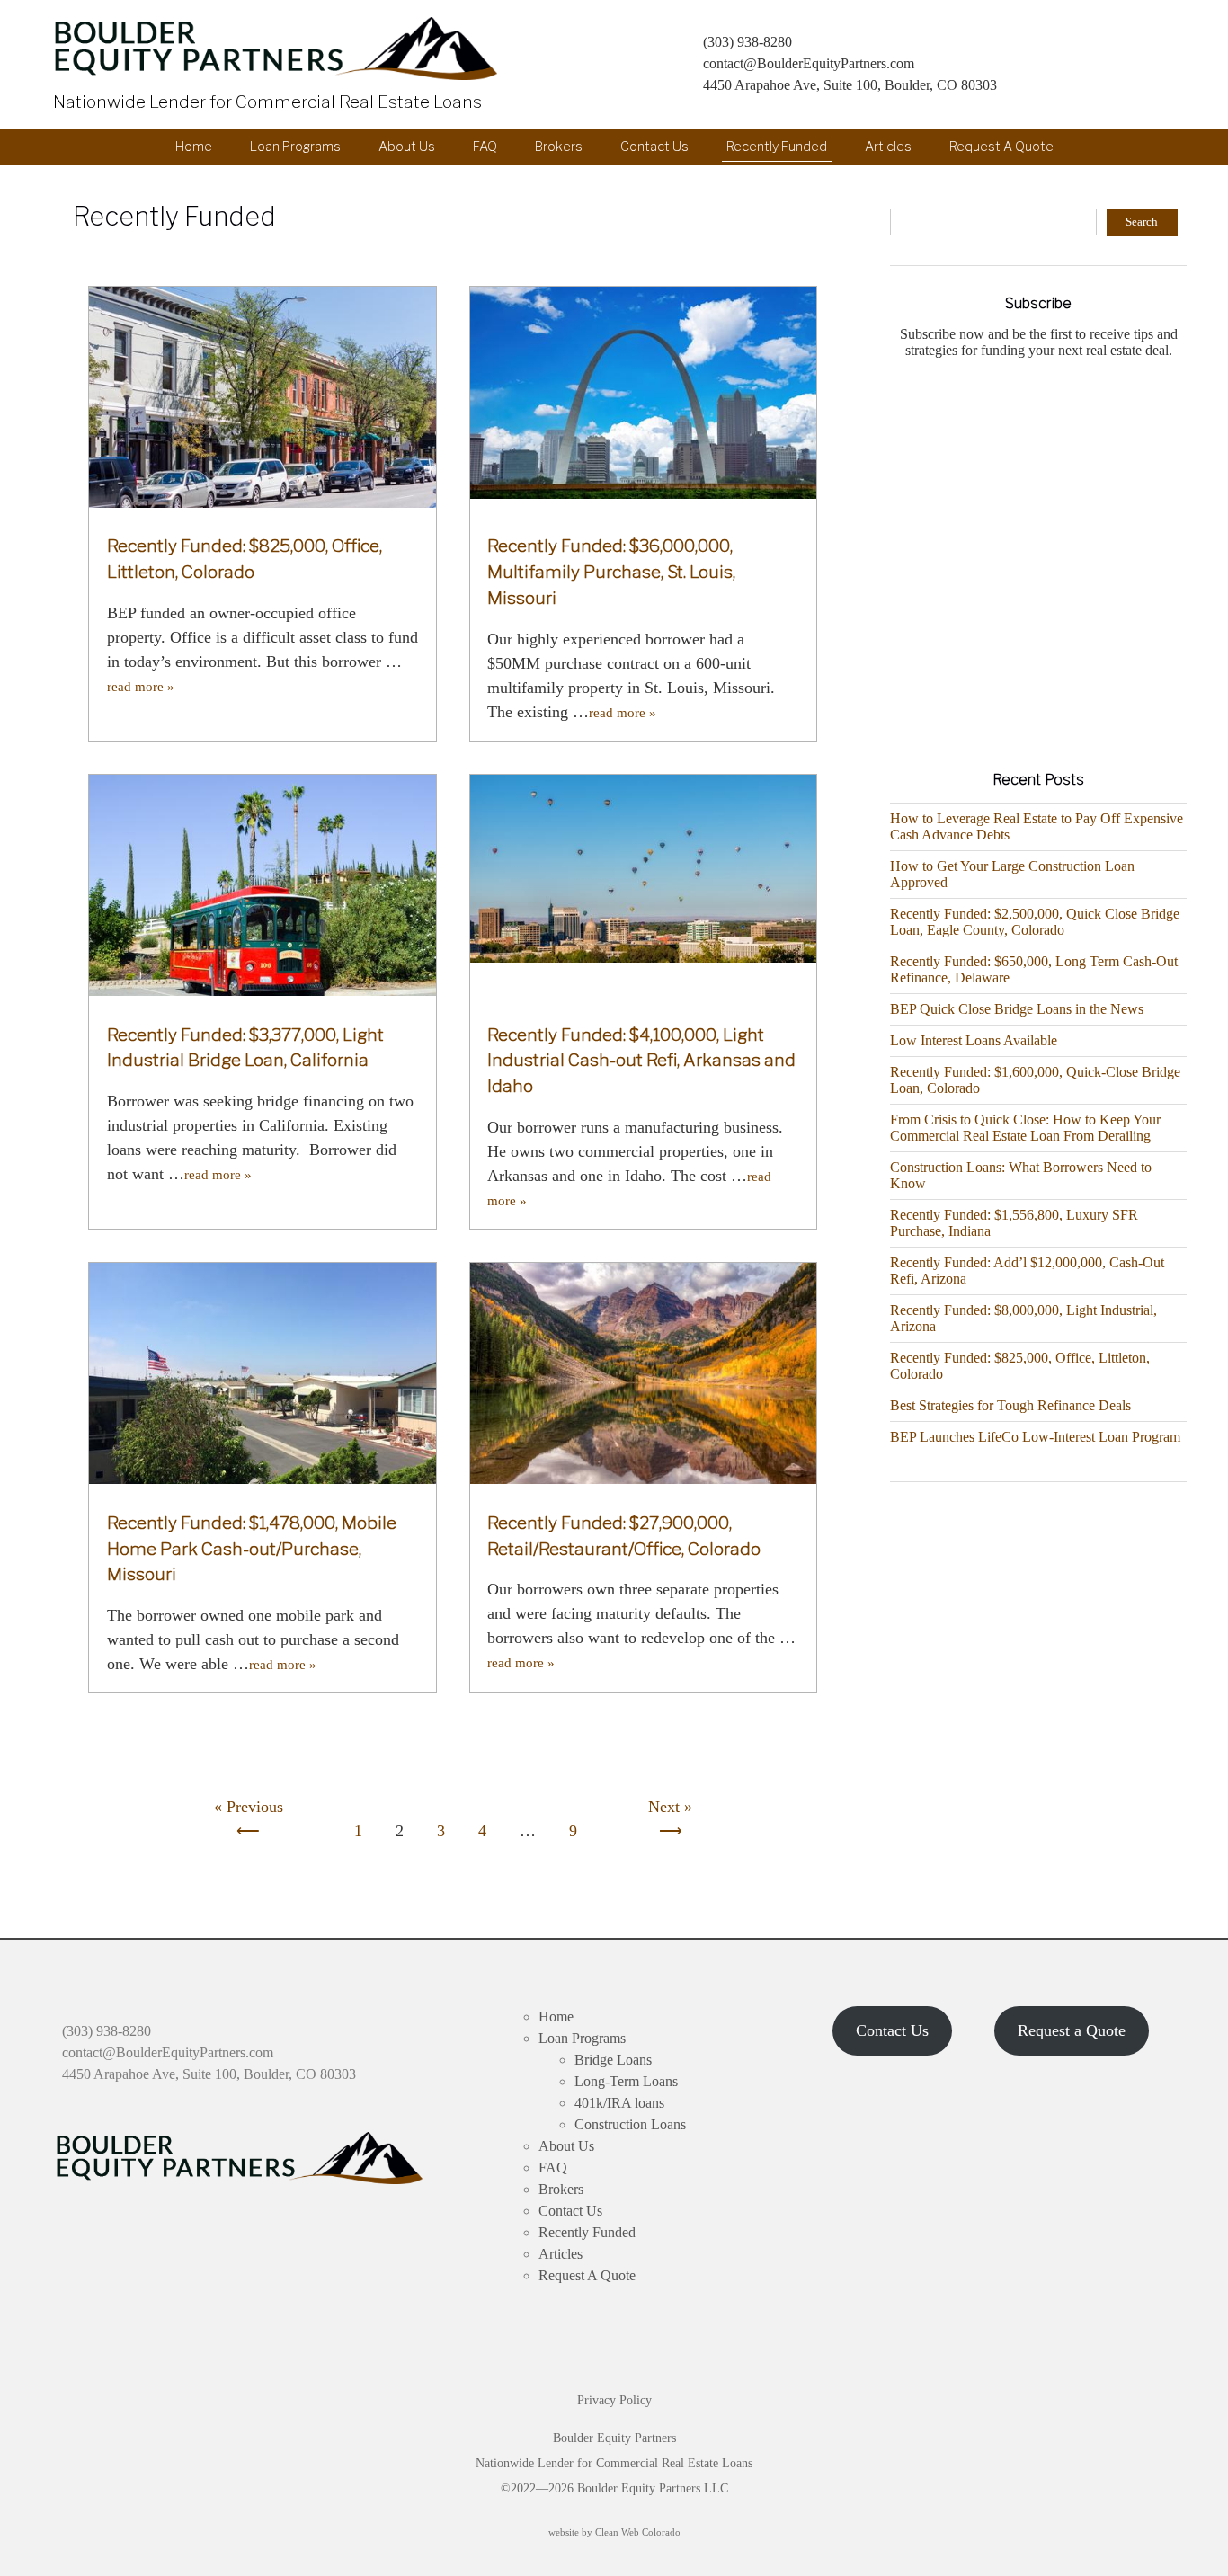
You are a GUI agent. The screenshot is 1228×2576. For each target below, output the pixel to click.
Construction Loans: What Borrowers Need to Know (1021, 1175)
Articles (888, 147)
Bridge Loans (613, 2060)
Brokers (559, 147)
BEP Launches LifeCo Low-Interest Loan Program (1035, 1437)
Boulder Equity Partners (280, 49)
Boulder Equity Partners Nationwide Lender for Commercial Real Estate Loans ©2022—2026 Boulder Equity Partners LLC (614, 2463)
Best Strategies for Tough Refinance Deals (1010, 1405)
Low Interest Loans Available (974, 1040)
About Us (407, 147)
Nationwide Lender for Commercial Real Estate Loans (267, 102)
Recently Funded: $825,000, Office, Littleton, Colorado (1020, 1366)
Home (194, 147)
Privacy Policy (614, 2400)
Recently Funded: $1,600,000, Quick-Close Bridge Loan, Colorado (1035, 1080)
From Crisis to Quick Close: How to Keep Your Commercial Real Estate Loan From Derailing (1025, 1128)
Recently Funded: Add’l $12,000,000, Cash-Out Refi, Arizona (1027, 1270)
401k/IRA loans (619, 2103)
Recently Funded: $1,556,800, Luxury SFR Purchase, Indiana (1014, 1223)
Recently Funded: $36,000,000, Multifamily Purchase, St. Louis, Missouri (611, 572)
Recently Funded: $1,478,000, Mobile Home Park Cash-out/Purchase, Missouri (252, 1549)
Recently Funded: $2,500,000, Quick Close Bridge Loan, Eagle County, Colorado (1035, 922)
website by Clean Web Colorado (614, 2532)
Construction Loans (630, 2124)
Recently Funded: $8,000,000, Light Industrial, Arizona (1023, 1318)
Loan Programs (295, 147)
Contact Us (654, 147)
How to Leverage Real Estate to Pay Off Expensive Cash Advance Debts (1037, 826)
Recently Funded (777, 147)
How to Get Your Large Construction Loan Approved (1012, 874)
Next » (670, 1807)
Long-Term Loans (626, 2081)
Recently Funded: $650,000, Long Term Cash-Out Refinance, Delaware (1034, 969)
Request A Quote (1001, 147)
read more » (141, 687)
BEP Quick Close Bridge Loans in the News (1017, 1009)
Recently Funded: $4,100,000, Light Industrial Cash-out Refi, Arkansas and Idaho (641, 1061)
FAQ (485, 147)
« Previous (249, 1807)
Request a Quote (1072, 2030)
